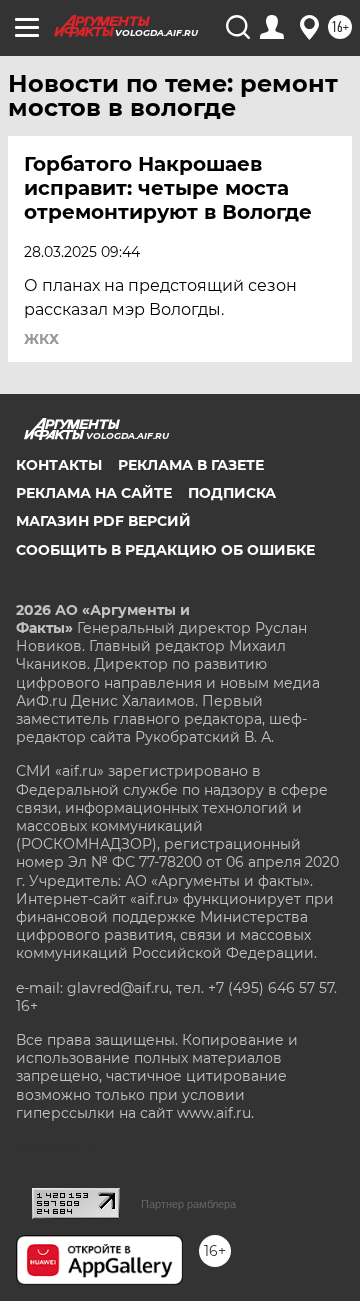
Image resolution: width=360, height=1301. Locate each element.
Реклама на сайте (94, 493)
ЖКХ (41, 339)
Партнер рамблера (188, 1204)
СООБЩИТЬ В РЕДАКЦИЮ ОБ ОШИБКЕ (165, 550)
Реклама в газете (191, 465)
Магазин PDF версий (103, 521)
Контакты (59, 465)
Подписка (232, 493)
